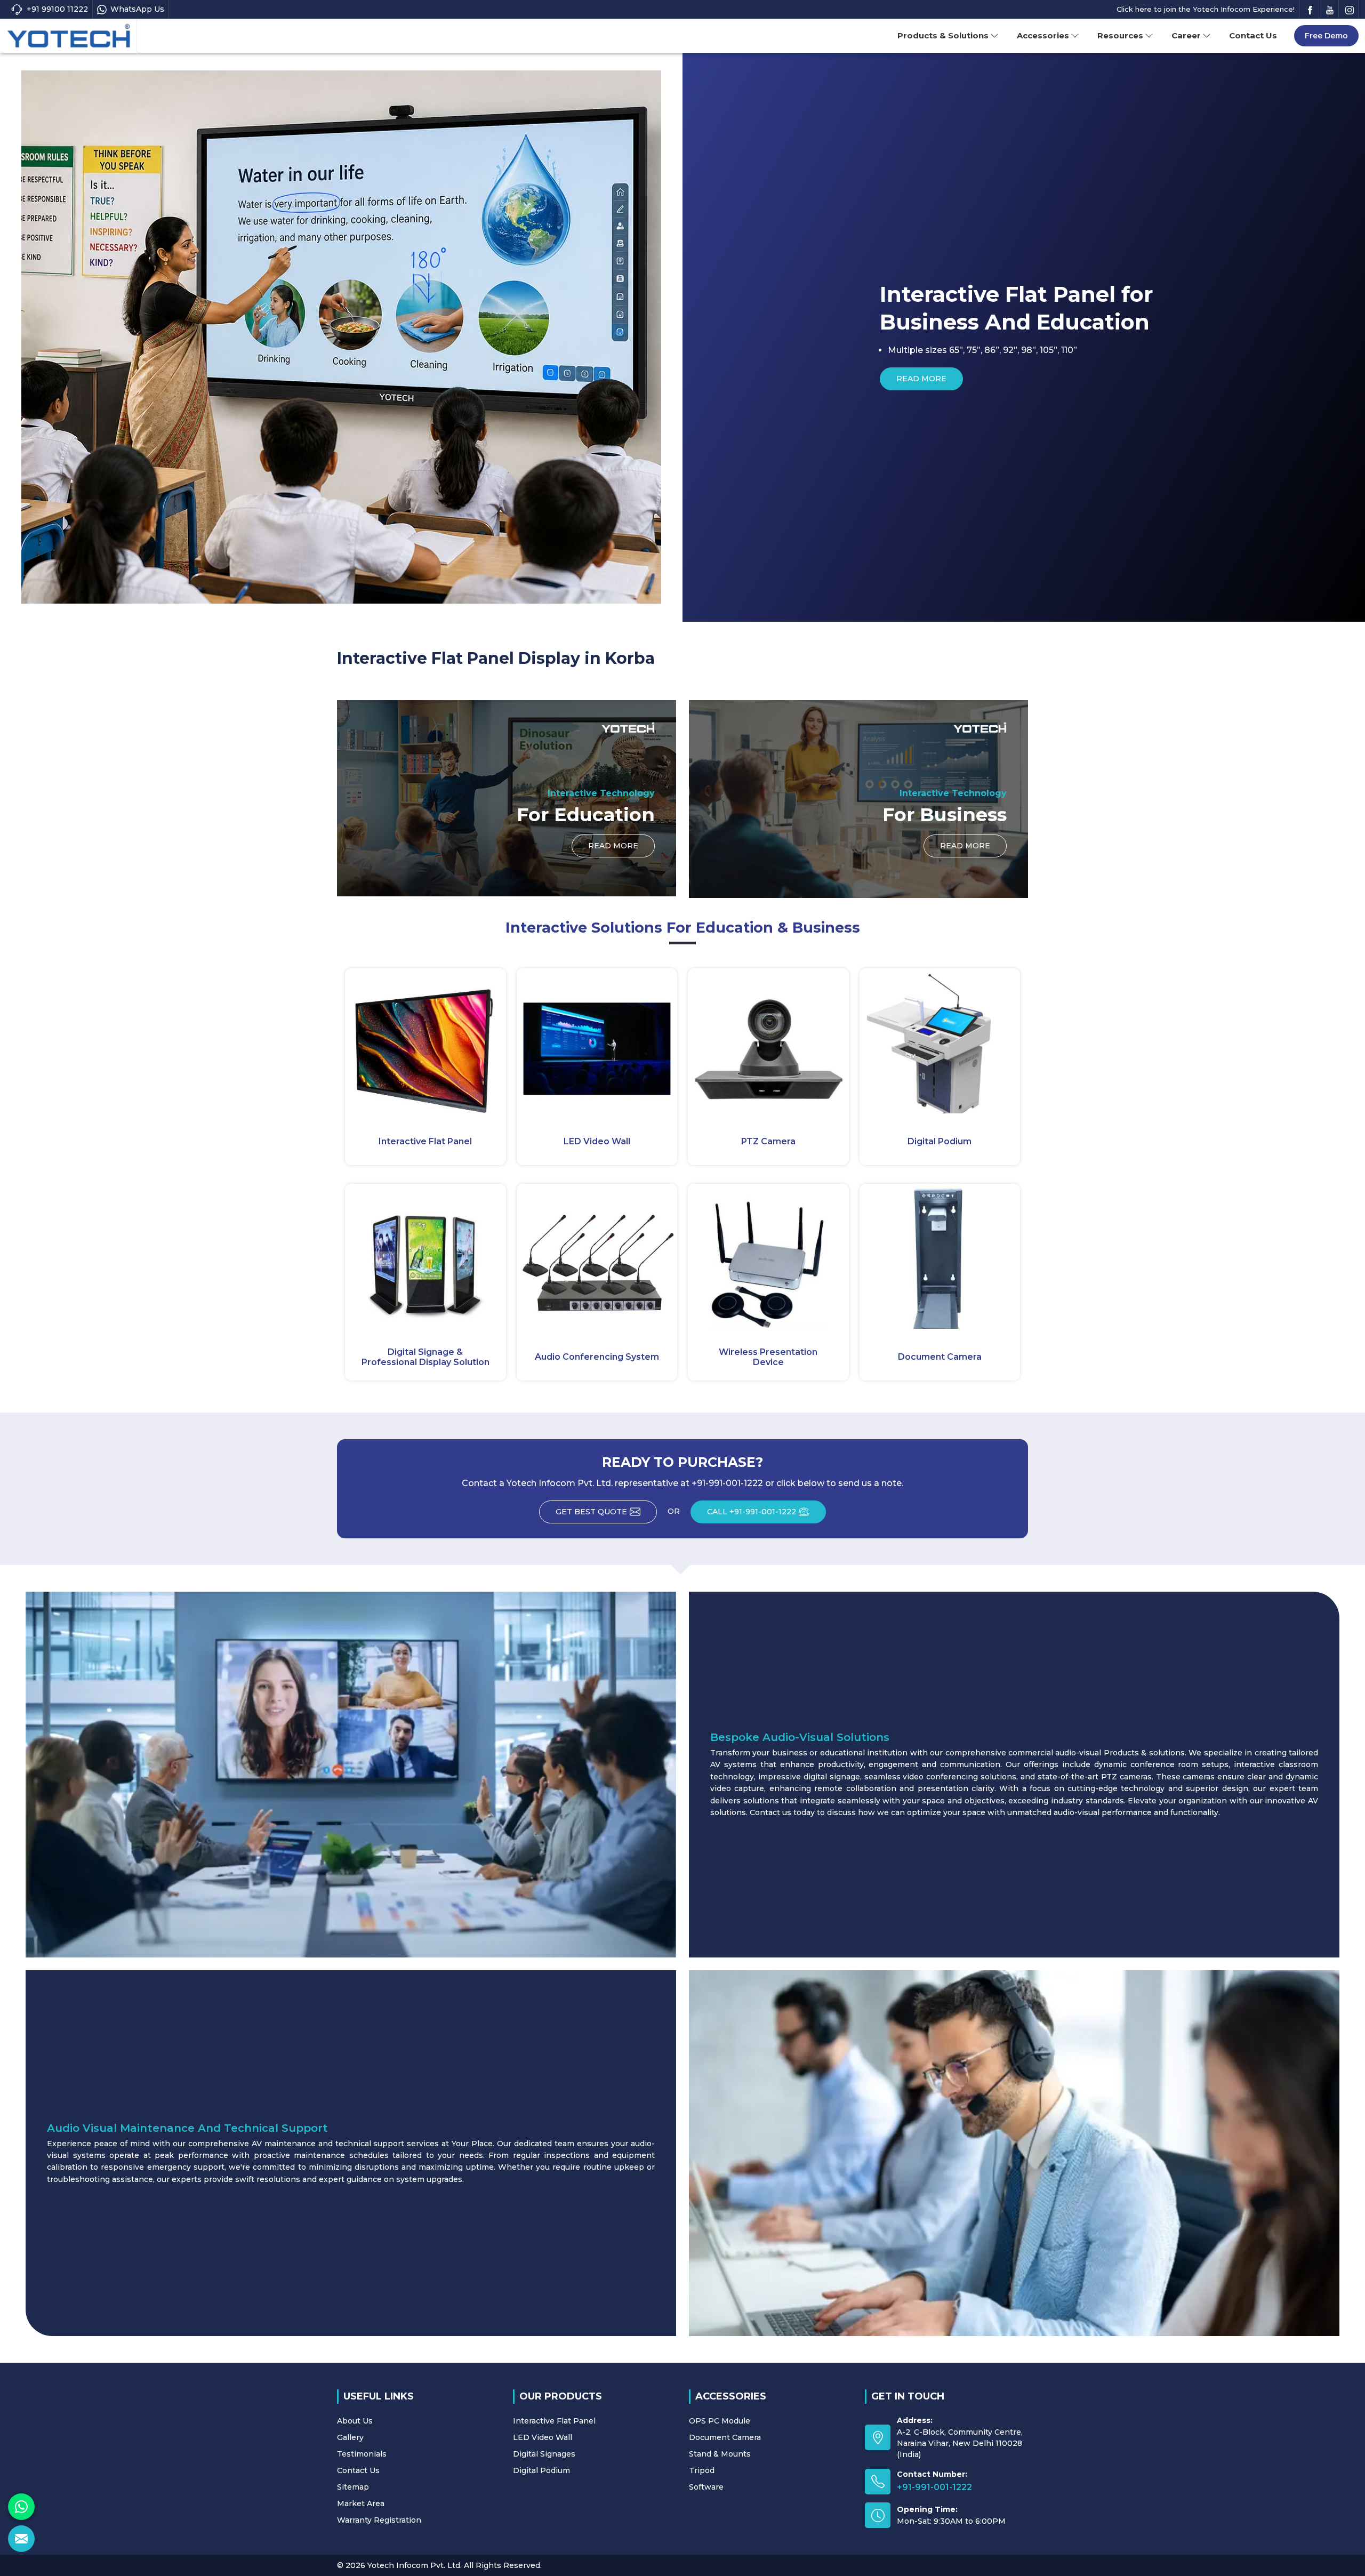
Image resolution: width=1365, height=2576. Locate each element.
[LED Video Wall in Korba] (597, 1041)
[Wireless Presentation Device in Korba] (768, 1256)
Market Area (361, 2503)
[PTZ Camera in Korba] (768, 1041)
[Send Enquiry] (21, 2539)
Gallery (350, 2437)
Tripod (702, 2470)
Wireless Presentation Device (768, 1357)
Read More (942, 379)
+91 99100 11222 (57, 9)
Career (1186, 35)
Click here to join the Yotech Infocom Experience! (1206, 9)
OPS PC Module (720, 2421)
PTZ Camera (768, 1141)
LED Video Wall (597, 1141)
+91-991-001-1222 (934, 2487)
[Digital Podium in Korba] (940, 1041)
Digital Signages (544, 2454)
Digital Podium (940, 1141)
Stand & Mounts (720, 2454)
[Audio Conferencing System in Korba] (597, 1256)
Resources (1120, 35)
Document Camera (940, 1357)
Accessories (1043, 35)
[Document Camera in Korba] (940, 1256)
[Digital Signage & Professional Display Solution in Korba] (425, 1256)
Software (706, 2487)
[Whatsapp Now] (21, 2507)
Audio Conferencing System (597, 1357)
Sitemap (353, 2487)
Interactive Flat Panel (425, 1141)
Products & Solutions (943, 35)
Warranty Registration (379, 2520)
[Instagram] (1350, 9)
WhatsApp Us (137, 9)
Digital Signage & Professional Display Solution (425, 1357)
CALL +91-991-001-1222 (752, 1512)
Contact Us (1253, 35)
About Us (355, 2421)
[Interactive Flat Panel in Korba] (425, 1041)
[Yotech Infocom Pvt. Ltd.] (69, 36)
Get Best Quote (591, 1512)
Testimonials (362, 2454)
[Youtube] (1330, 9)
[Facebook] (1310, 9)
